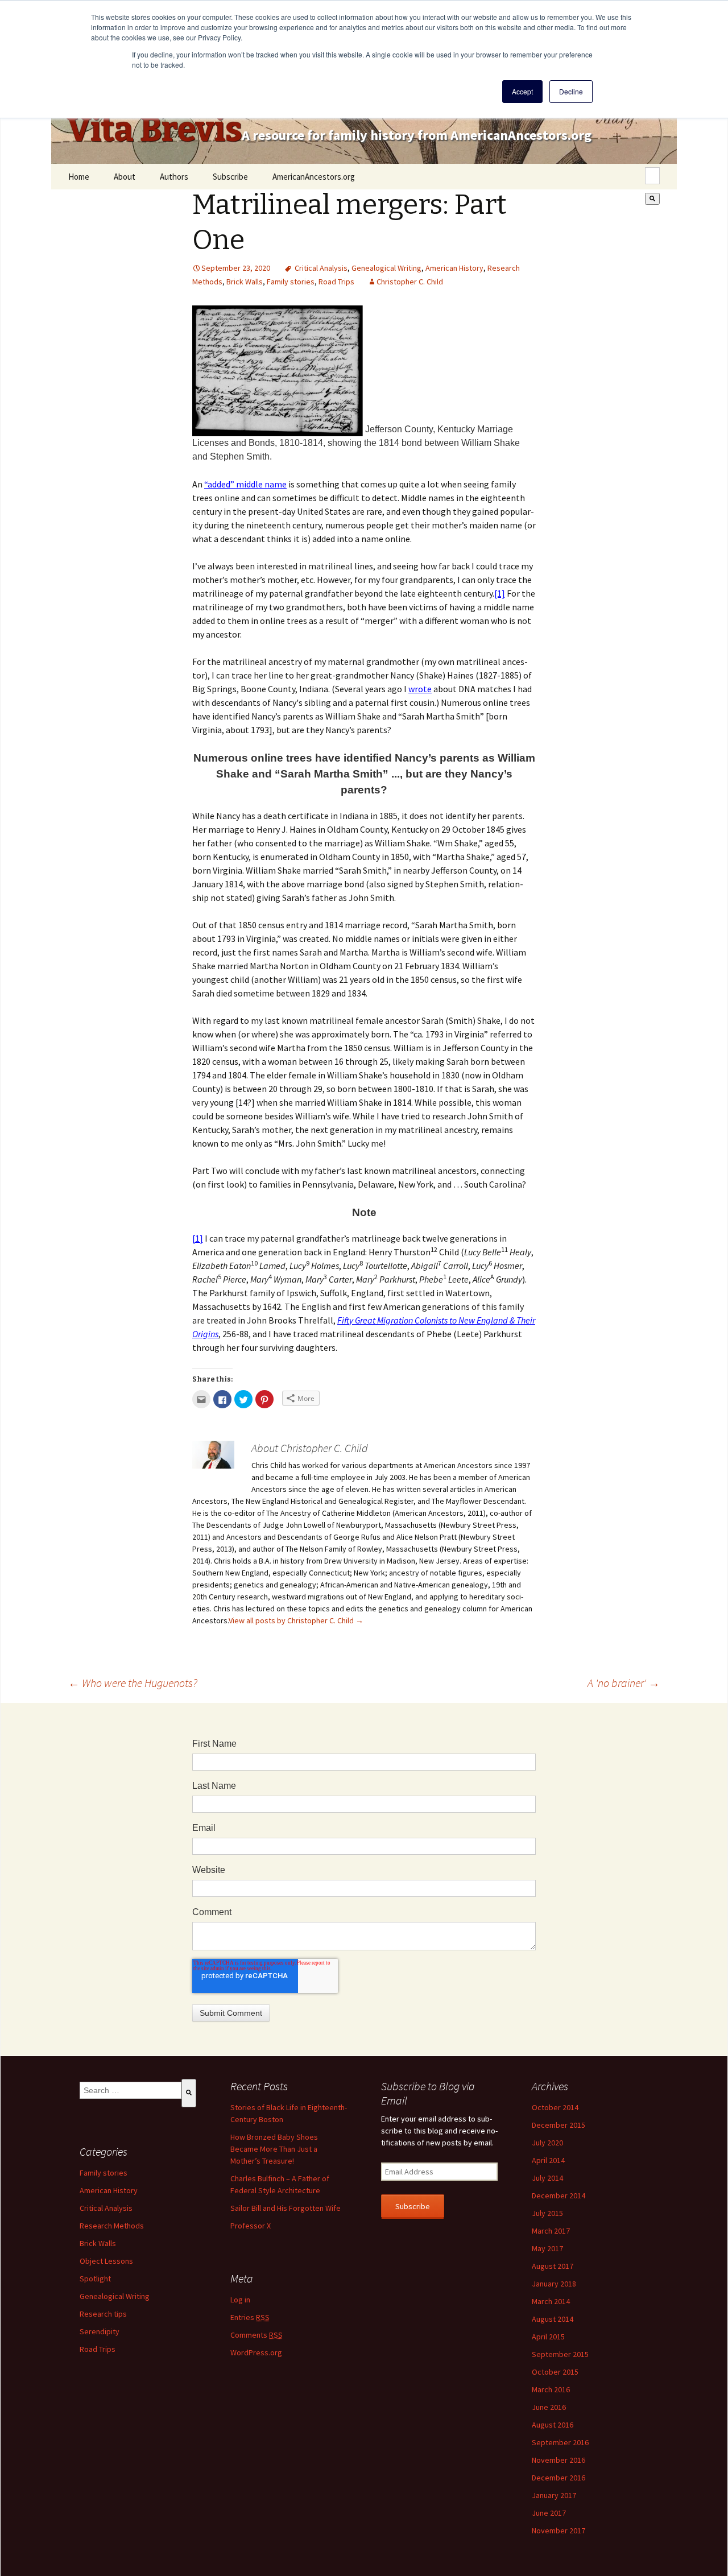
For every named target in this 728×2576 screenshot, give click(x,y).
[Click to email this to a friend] (201, 1399)
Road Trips (336, 282)
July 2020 (547, 2143)
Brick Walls (245, 282)
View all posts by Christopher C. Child (296, 1620)
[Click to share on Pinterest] (264, 1399)
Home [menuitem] (79, 177)
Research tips (103, 2314)
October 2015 (555, 2372)
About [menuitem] (125, 177)
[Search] (652, 199)
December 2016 (559, 2478)
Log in (240, 2300)
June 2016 (549, 2407)
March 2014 (551, 2301)
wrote (420, 689)
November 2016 (559, 2460)
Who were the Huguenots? (133, 1683)
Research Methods (112, 2226)
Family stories (291, 282)
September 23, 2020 (236, 268)
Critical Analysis (321, 268)
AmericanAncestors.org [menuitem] (314, 177)
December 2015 (559, 2125)
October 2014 (555, 2107)
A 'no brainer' (624, 1683)
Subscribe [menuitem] (230, 177)
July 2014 (547, 2178)
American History (454, 268)
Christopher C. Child (410, 282)
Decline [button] (571, 91)
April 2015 (548, 2337)
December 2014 (559, 2195)
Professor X (251, 2226)
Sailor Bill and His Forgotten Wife (286, 2208)
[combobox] (652, 176)
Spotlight (95, 2279)
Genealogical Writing (386, 268)
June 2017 (549, 2513)
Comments (257, 2335)
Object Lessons (106, 2261)
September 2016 (560, 2442)
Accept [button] (522, 91)
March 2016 (551, 2389)
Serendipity (100, 2331)
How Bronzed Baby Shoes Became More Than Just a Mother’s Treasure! (274, 2149)
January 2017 (554, 2495)
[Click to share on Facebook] (222, 1399)
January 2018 (554, 2284)
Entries (250, 2317)
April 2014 (548, 2160)
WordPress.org (256, 2352)
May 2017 (547, 2248)
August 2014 (553, 2319)
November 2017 (559, 2530)
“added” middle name (245, 484)
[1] (500, 593)
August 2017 (553, 2266)
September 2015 (560, 2354)
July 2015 (547, 2213)
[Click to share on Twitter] (243, 1399)
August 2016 (553, 2425)
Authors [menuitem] (174, 177)
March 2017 (551, 2231)
